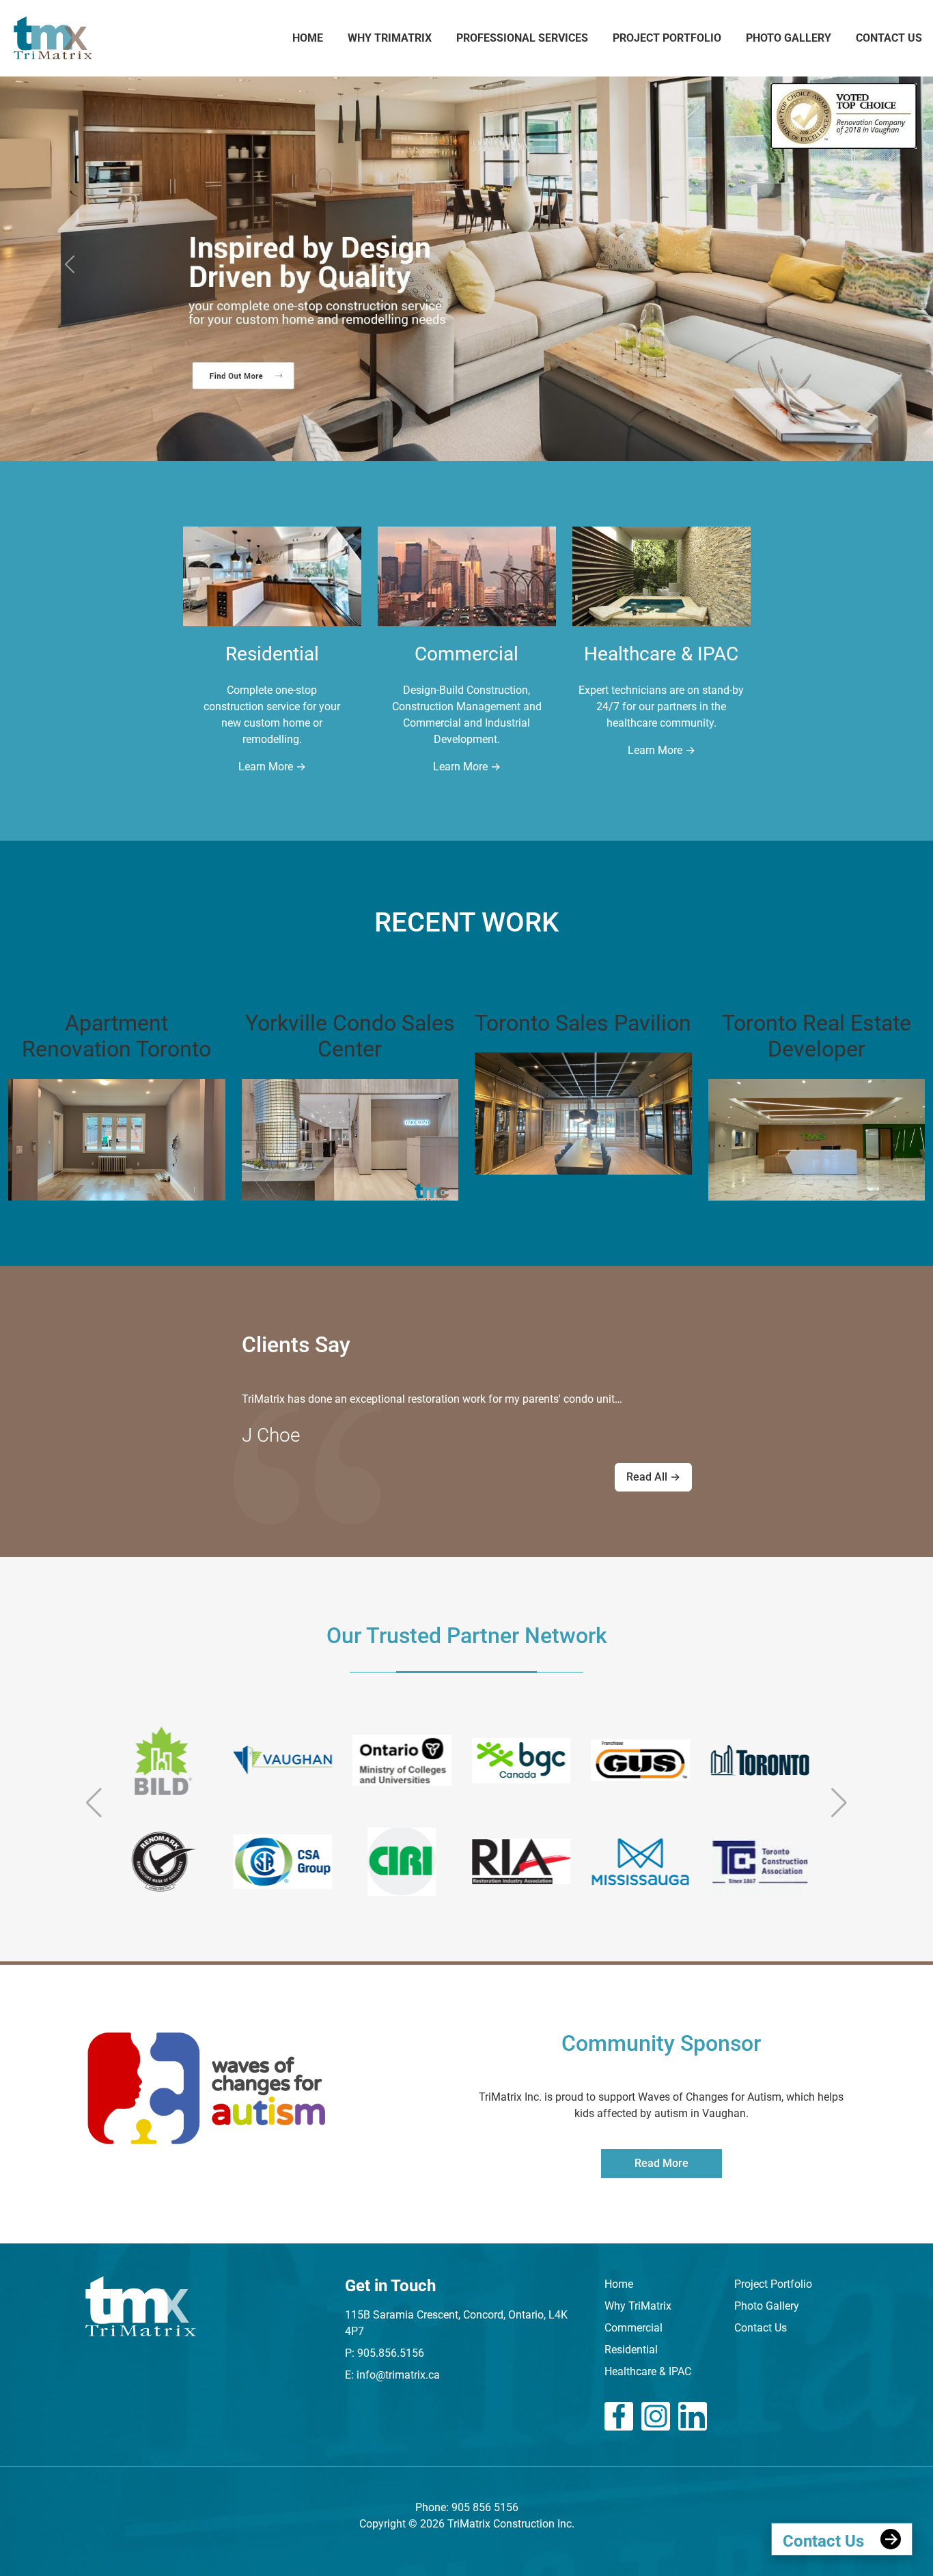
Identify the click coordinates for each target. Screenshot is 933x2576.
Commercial (633, 2328)
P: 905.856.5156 (385, 2353)
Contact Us (889, 38)
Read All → (653, 1477)
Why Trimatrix (390, 38)
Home (308, 38)
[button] (94, 1803)
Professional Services (522, 38)
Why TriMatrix (638, 2306)
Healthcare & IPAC (648, 2371)
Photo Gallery (789, 38)
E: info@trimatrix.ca (392, 2375)
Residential (631, 2350)
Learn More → (272, 767)
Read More (662, 2163)
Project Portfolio (667, 38)
